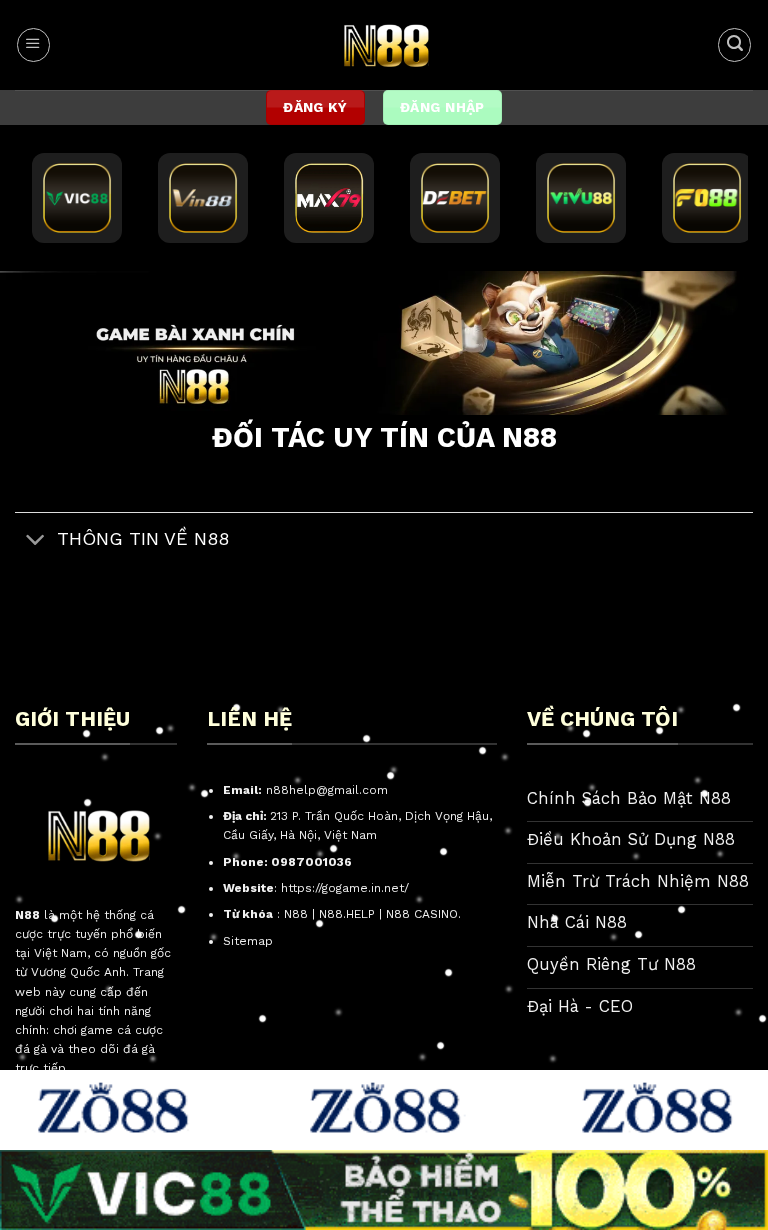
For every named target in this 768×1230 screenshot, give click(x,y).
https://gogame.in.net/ (345, 888)
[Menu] (33, 44)
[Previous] (41, 349)
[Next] (727, 349)
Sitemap (248, 941)
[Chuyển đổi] (35, 540)
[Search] (734, 44)
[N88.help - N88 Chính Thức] (384, 45)
